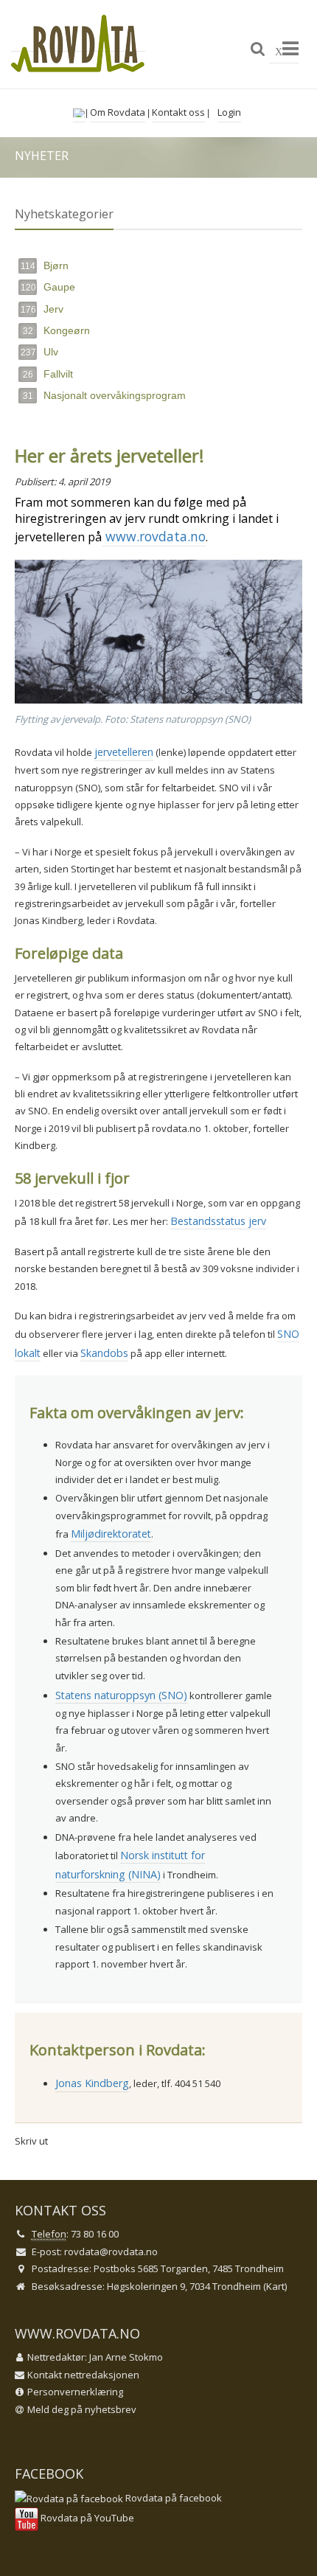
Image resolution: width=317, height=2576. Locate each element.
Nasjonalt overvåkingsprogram (104, 395)
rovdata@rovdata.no (111, 2252)
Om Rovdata (118, 112)
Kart (275, 2286)
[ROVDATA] (78, 44)
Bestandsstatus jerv (218, 1221)
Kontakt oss (178, 112)
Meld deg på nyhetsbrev (82, 2409)
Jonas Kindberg (92, 2083)
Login (229, 112)
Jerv (42, 309)
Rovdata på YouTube (86, 2518)
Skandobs (104, 1353)
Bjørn (45, 265)
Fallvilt (48, 374)
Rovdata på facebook (173, 2498)
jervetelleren (124, 752)
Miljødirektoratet (111, 1534)
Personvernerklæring (75, 2392)
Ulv (39, 352)
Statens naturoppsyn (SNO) (121, 1695)
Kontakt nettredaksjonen (83, 2375)
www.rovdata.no (154, 536)
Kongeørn (56, 330)
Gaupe (48, 287)
